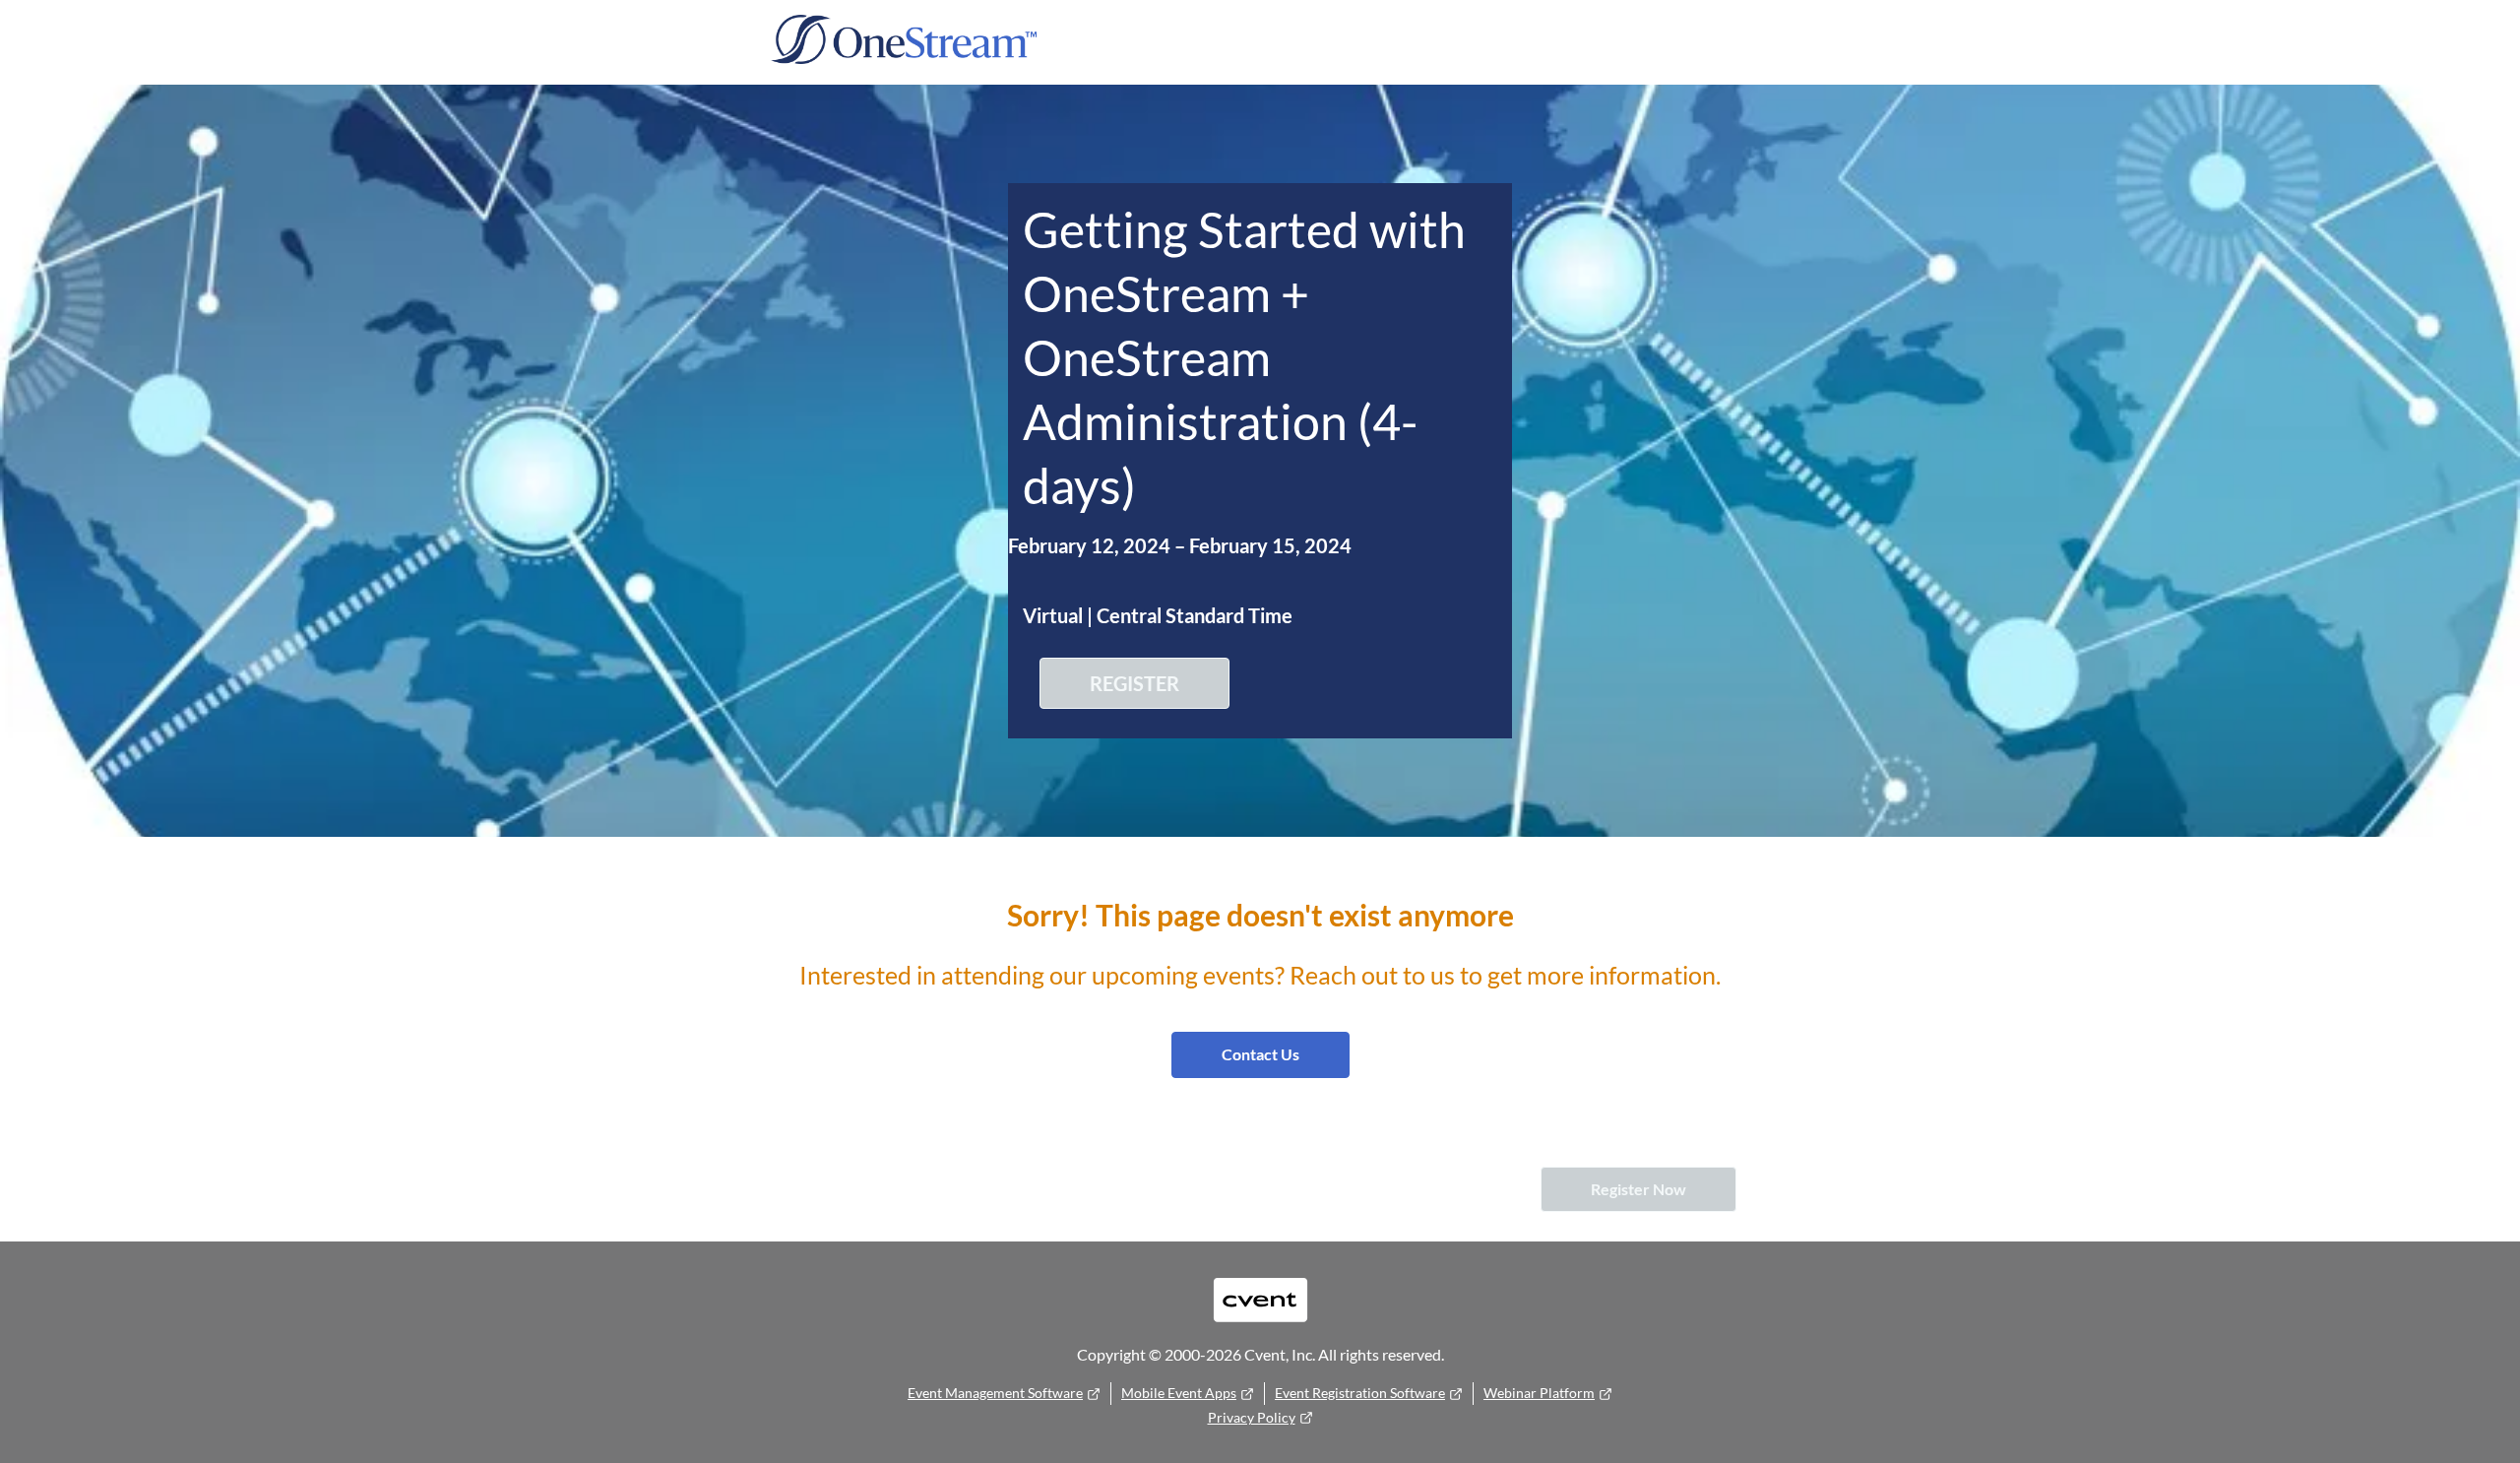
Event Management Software (995, 1393)
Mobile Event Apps (1179, 1393)
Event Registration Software (1360, 1393)
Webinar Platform (1539, 1393)
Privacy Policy (1252, 1417)
